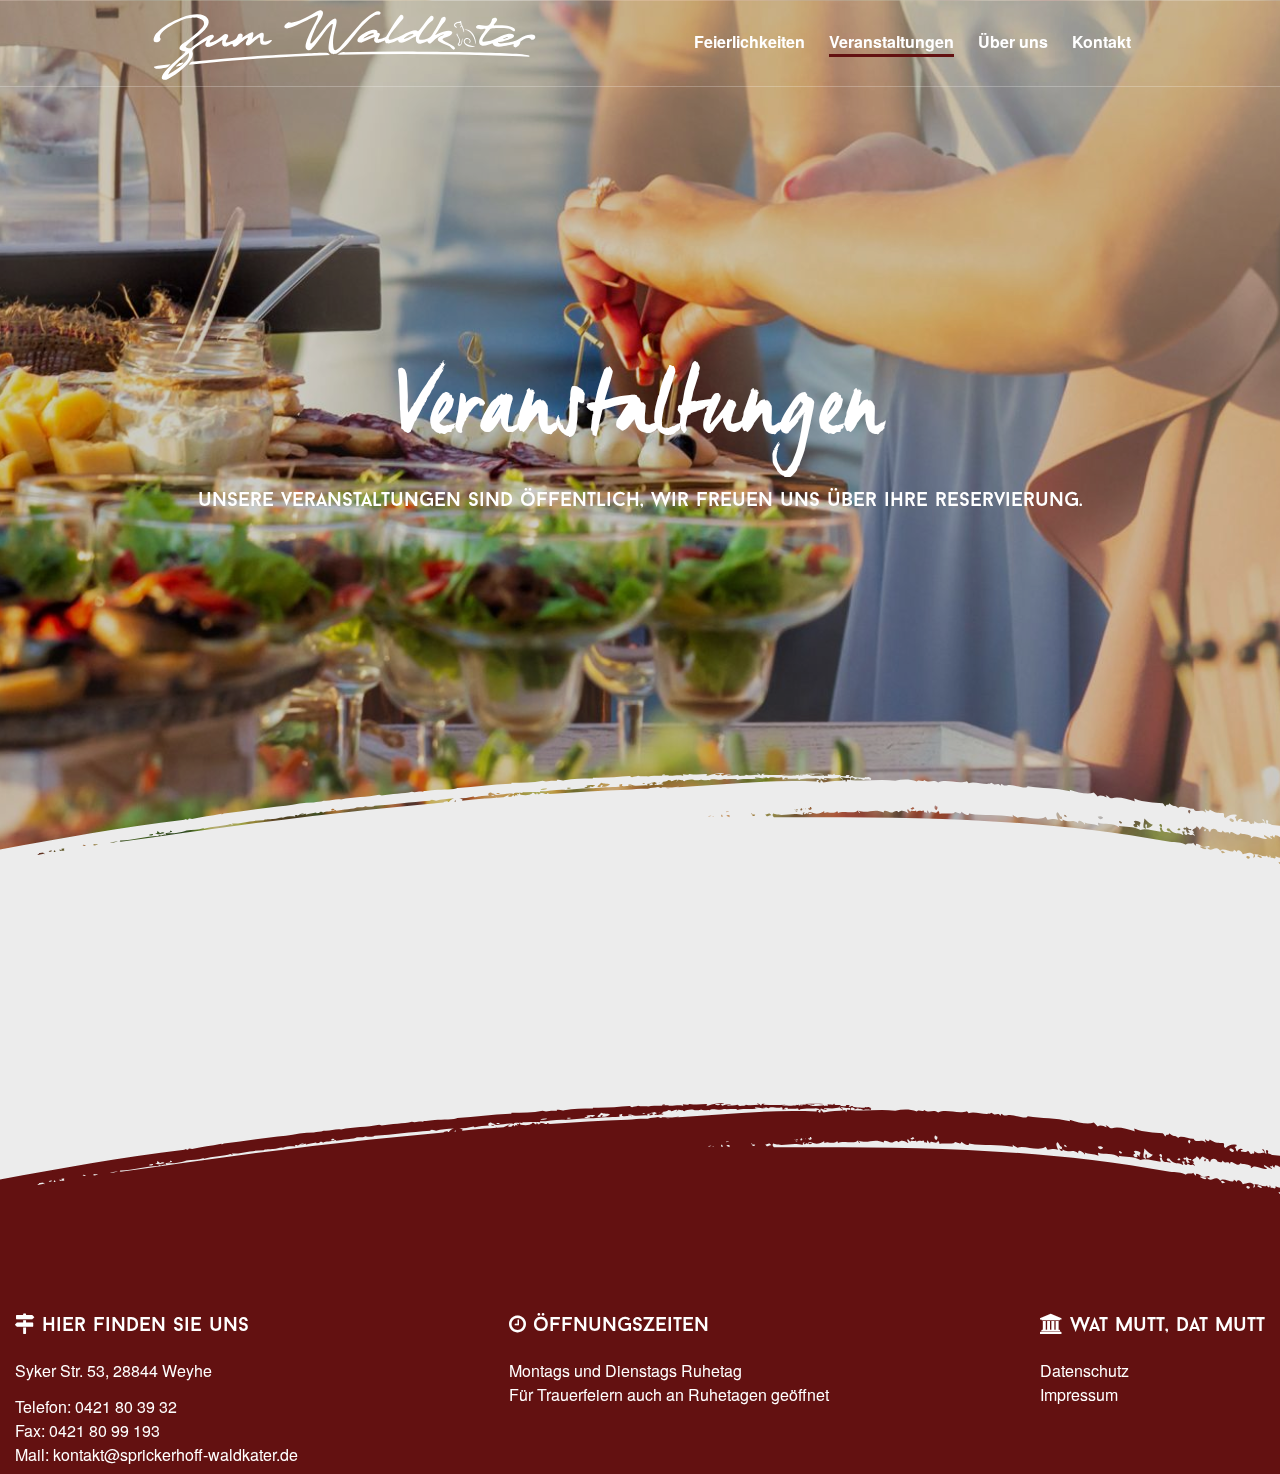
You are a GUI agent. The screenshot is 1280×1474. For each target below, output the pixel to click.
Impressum (1079, 1394)
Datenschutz (1084, 1370)
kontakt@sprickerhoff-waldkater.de (175, 1454)
